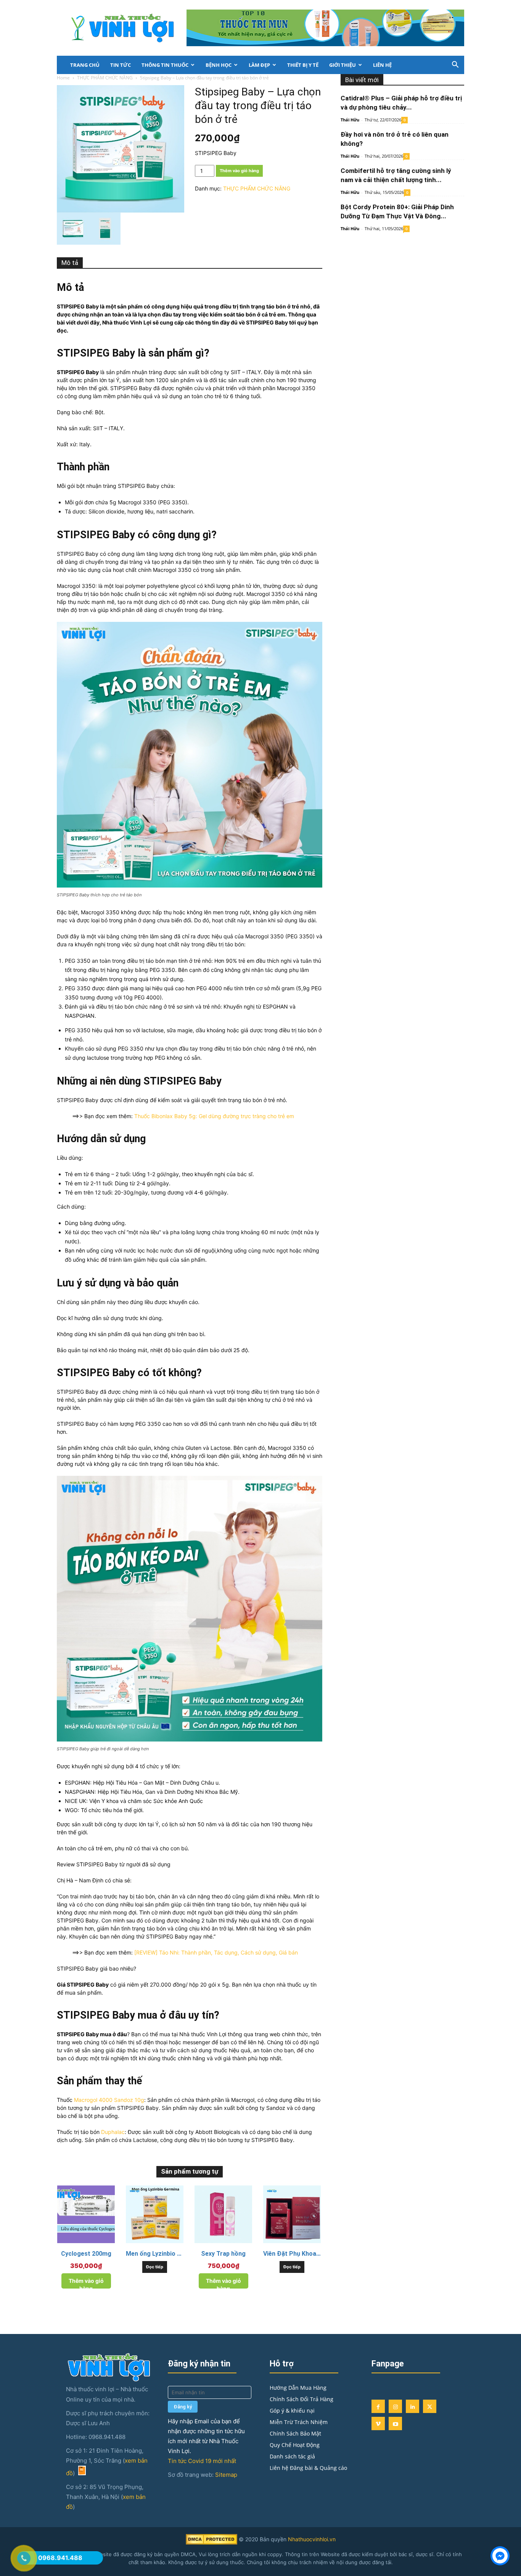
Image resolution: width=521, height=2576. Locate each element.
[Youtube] (395, 2423)
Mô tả (70, 263)
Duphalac (113, 2132)
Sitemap (226, 2475)
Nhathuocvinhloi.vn (312, 2539)
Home (63, 78)
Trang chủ (85, 65)
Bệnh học (219, 65)
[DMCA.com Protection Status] (211, 2543)
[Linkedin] (412, 2406)
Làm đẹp (259, 65)
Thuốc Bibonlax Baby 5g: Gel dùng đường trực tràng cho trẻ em (214, 1116)
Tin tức (121, 65)
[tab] (70, 263)
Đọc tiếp (155, 2267)
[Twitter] (430, 2406)
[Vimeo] (378, 2423)
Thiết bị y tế (303, 65)
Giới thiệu (343, 65)
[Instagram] (395, 2406)
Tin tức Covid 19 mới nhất (202, 2461)
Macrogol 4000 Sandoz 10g (109, 2100)
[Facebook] (378, 2406)
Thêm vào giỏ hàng (239, 171)
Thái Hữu (350, 120)
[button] (455, 65)
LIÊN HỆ (382, 65)
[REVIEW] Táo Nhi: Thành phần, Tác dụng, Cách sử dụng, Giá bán (216, 1952)
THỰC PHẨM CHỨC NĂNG (105, 78)
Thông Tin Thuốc (165, 65)
